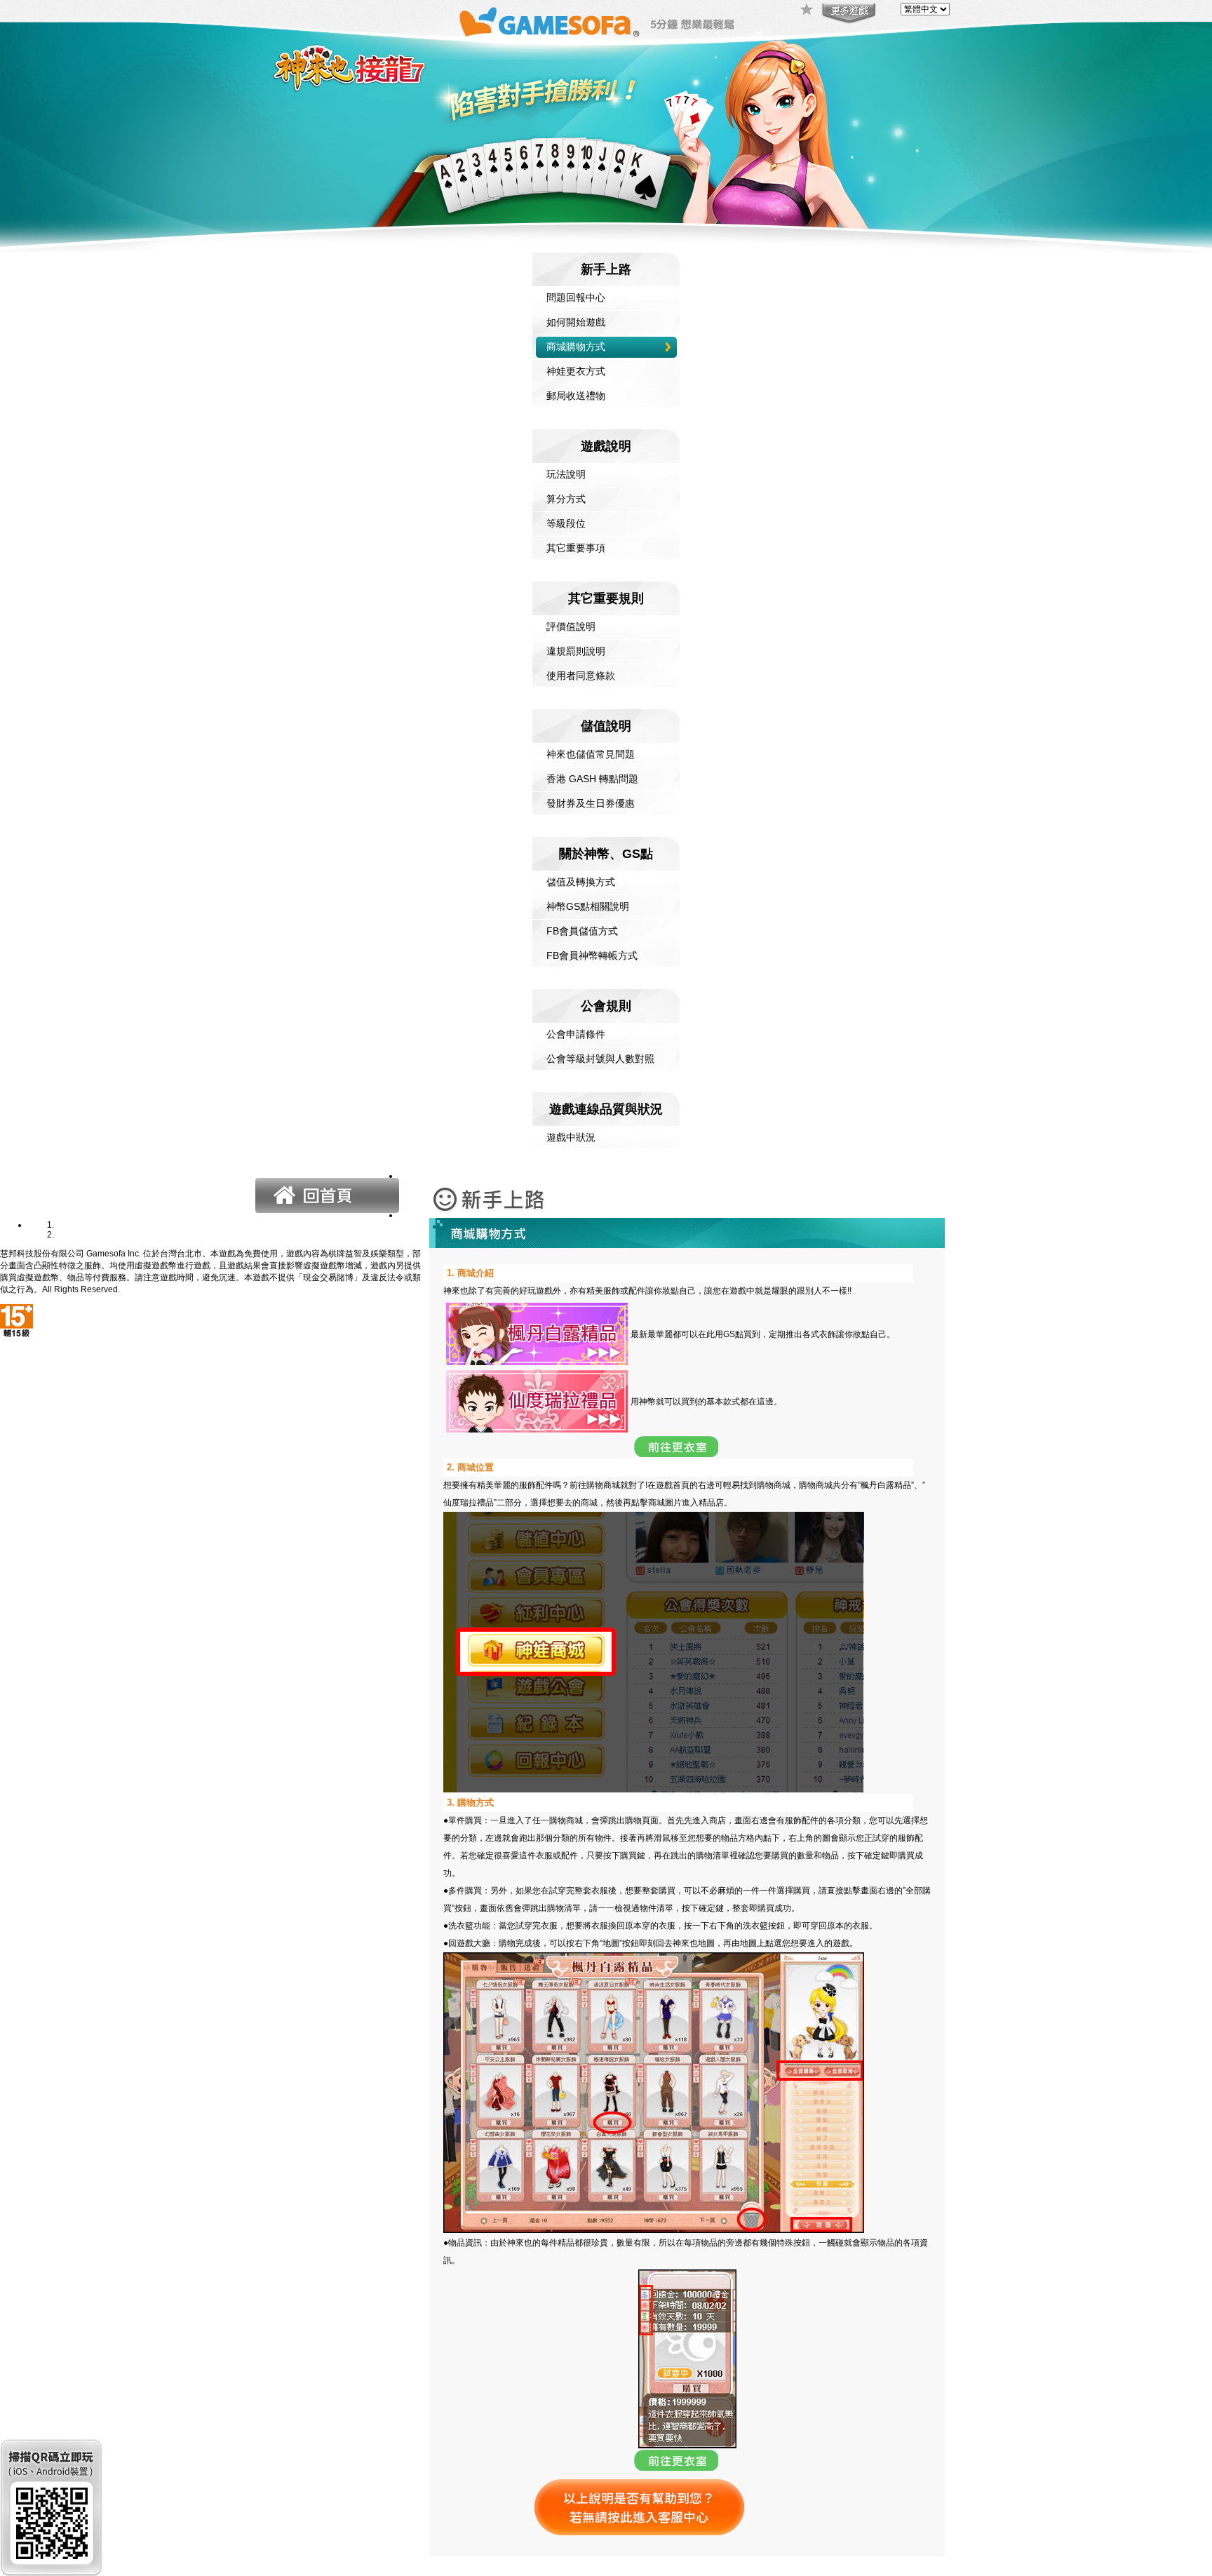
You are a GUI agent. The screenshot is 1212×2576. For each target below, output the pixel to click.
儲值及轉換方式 (581, 882)
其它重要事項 (576, 548)
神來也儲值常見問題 (591, 754)
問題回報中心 (576, 297)
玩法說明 (566, 474)
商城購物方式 (576, 347)
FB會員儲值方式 (582, 931)
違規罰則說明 (576, 651)
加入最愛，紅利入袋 (807, 11)
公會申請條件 (576, 1034)
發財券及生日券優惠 (591, 803)
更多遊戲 (847, 14)
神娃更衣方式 (576, 371)
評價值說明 (571, 626)
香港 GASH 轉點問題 (592, 779)
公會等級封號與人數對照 (600, 1059)
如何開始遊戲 (576, 322)
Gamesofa (549, 22)
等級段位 (566, 523)
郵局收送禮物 (576, 396)
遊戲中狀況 (571, 1137)
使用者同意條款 (581, 676)
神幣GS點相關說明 (588, 906)
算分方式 (566, 499)
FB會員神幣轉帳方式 (592, 955)
